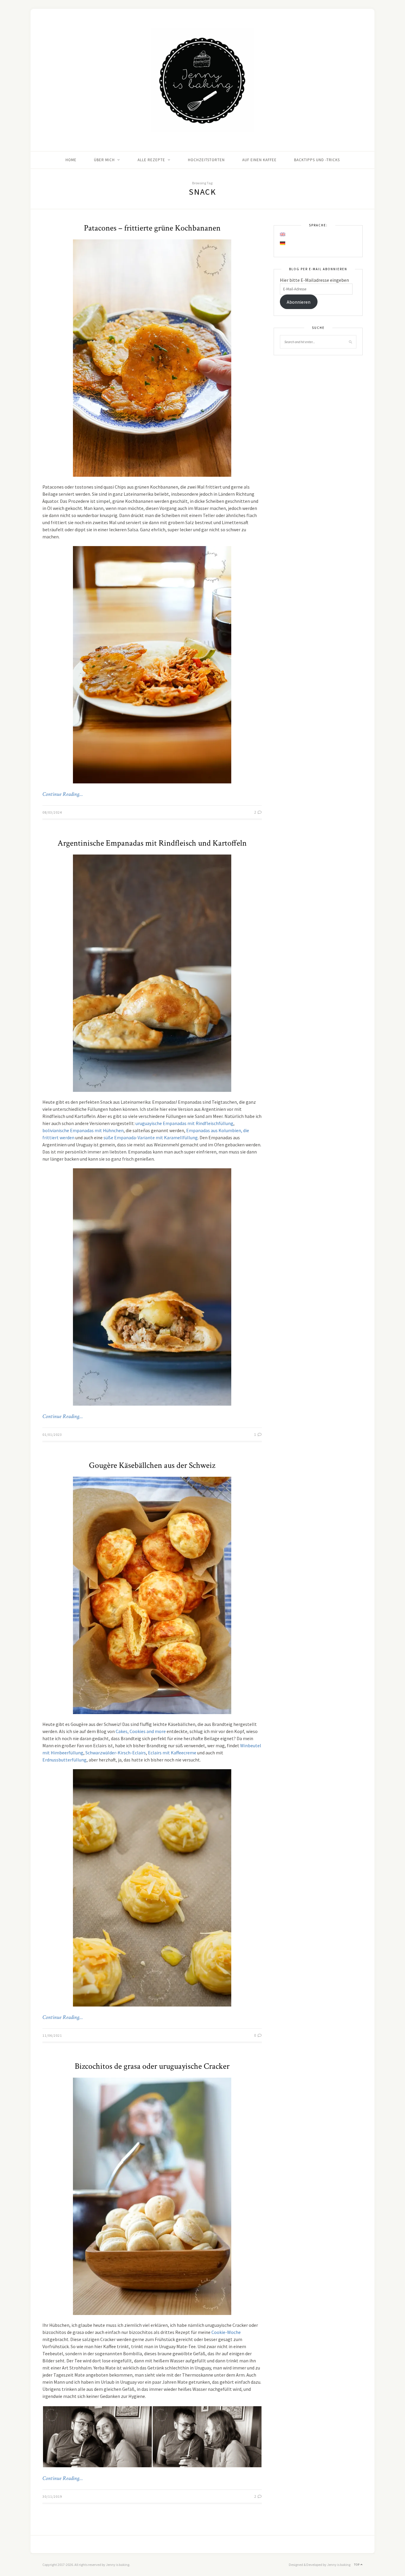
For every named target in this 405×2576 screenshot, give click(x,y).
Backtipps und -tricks (317, 160)
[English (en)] (283, 234)
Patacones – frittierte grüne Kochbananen (152, 228)
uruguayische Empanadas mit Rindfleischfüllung (184, 1123)
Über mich (104, 160)
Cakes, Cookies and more (141, 1731)
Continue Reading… (63, 794)
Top (357, 2565)
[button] (97, 2437)
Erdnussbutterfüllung (64, 1760)
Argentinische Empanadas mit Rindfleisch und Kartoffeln (152, 843)
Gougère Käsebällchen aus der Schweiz (152, 1465)
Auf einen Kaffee (259, 160)
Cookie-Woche (226, 2332)
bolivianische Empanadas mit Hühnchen (83, 1130)
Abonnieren (299, 302)
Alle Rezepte (151, 160)
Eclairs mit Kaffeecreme (172, 1753)
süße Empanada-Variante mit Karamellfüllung (151, 1137)
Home (71, 160)
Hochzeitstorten (206, 160)
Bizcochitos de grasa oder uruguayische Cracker (152, 2066)
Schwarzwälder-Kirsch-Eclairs (116, 1753)
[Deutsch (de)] (283, 243)
